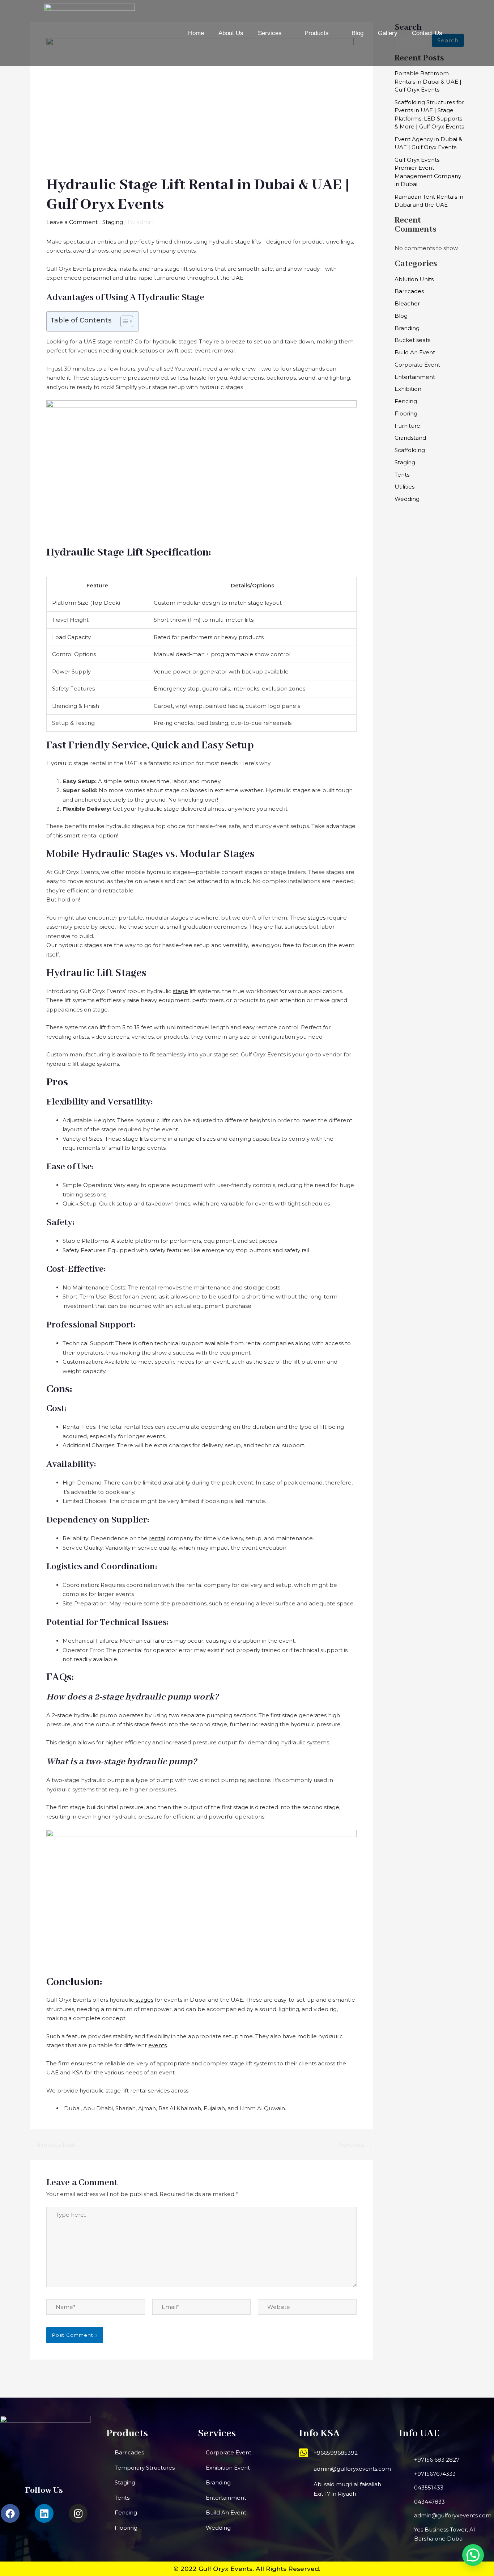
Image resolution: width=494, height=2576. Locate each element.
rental (157, 1538)
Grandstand (410, 438)
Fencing (406, 401)
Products (317, 33)
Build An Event (415, 352)
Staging (113, 222)
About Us (231, 33)
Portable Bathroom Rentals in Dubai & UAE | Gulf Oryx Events (428, 81)
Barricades (409, 291)
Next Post (355, 2145)
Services (270, 33)
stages (317, 918)
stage (180, 991)
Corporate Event (417, 365)
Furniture (407, 426)
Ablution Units (414, 279)
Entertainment (415, 377)
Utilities (404, 487)
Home (196, 33)
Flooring (406, 413)
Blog (357, 33)
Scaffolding (410, 450)
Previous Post (53, 2145)
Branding (407, 328)
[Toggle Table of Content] (123, 321)
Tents (402, 475)
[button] (473, 2555)
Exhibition (408, 389)
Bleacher (407, 303)
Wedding (407, 499)
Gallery (388, 33)
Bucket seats (412, 340)
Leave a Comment (72, 222)
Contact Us (427, 33)
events (157, 2045)
